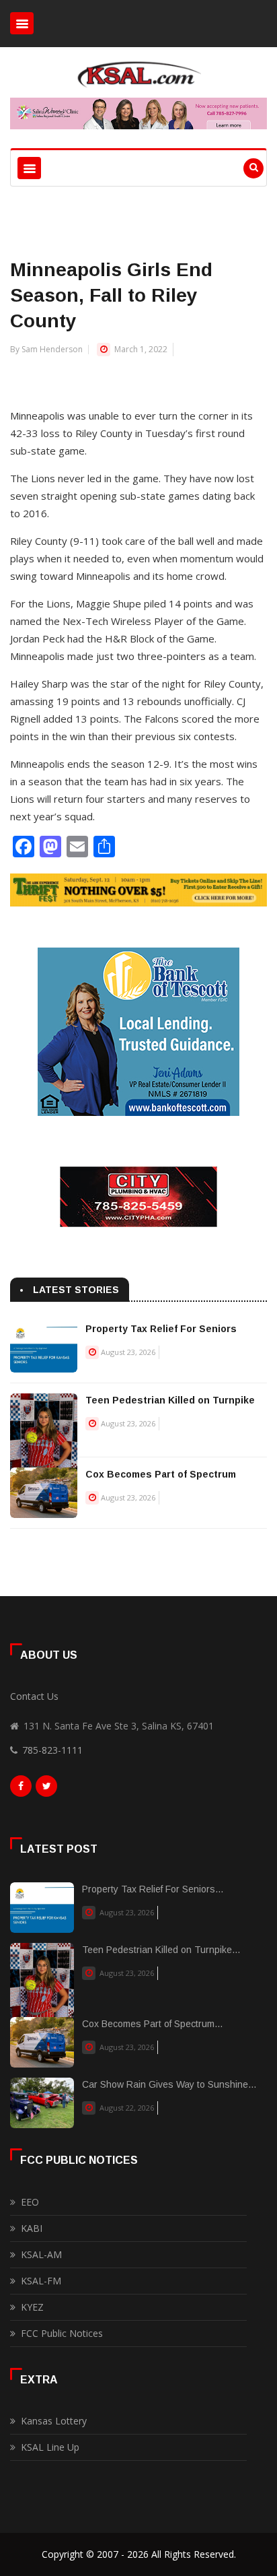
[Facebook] (21, 1789)
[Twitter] (46, 1789)
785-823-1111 (52, 1750)
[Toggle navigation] (22, 23)
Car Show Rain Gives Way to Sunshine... (169, 2084)
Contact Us (34, 1696)
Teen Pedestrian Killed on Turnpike (170, 1400)
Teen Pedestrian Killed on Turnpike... (161, 1950)
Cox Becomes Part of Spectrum (161, 1474)
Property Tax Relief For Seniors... (153, 1889)
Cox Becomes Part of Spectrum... (152, 2024)
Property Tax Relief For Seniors (161, 1329)
